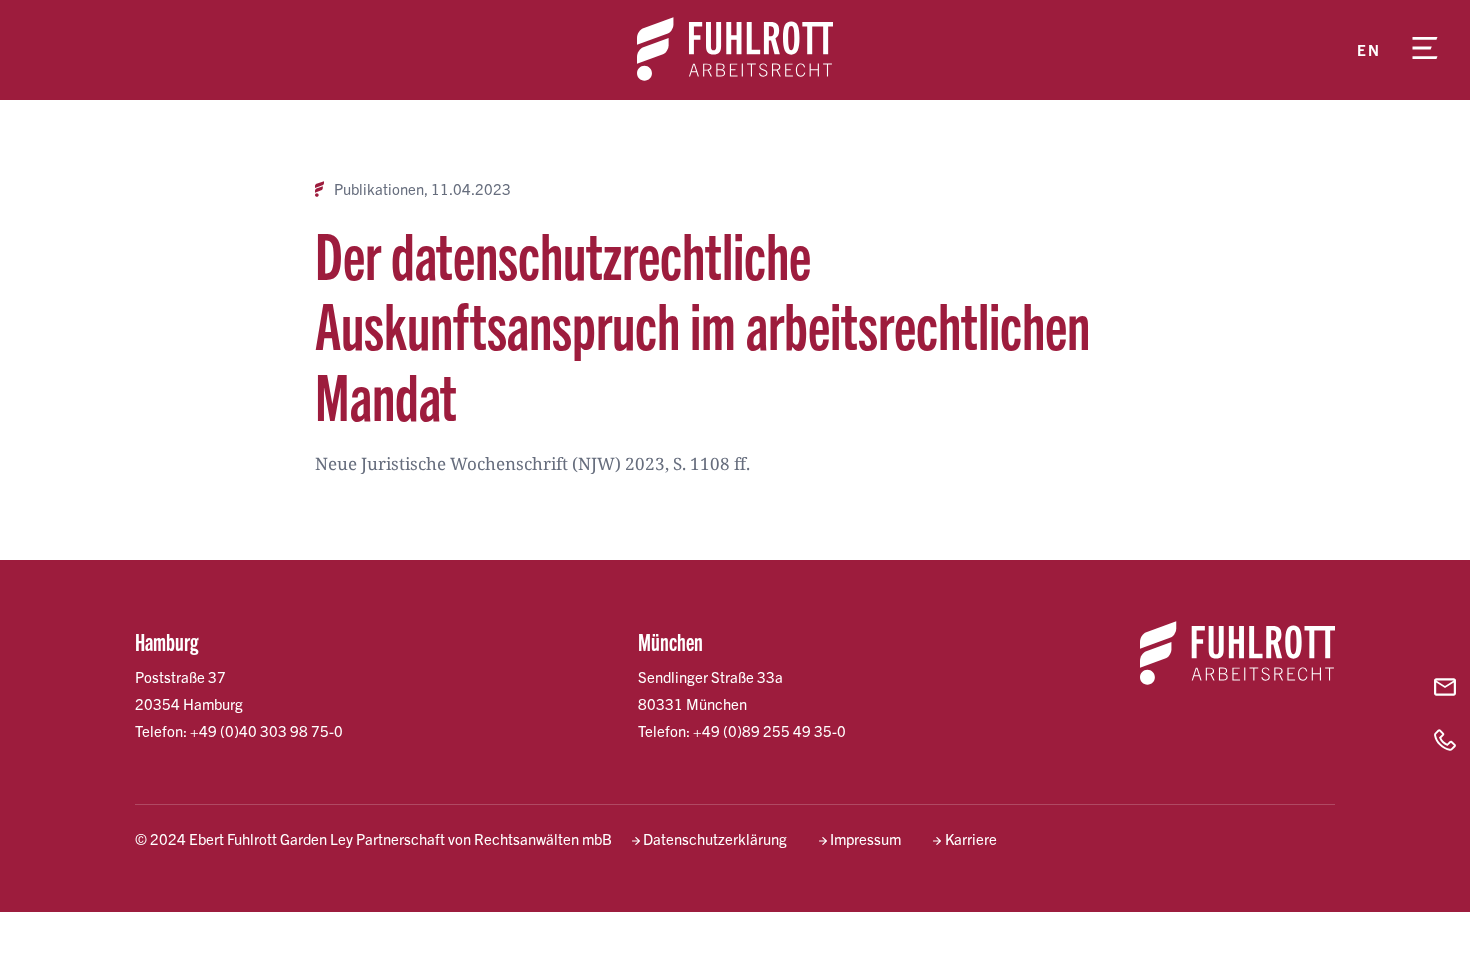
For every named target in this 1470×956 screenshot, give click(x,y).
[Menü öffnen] (1425, 50)
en (1368, 49)
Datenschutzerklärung (715, 838)
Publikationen (379, 189)
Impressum (865, 838)
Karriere (970, 838)
